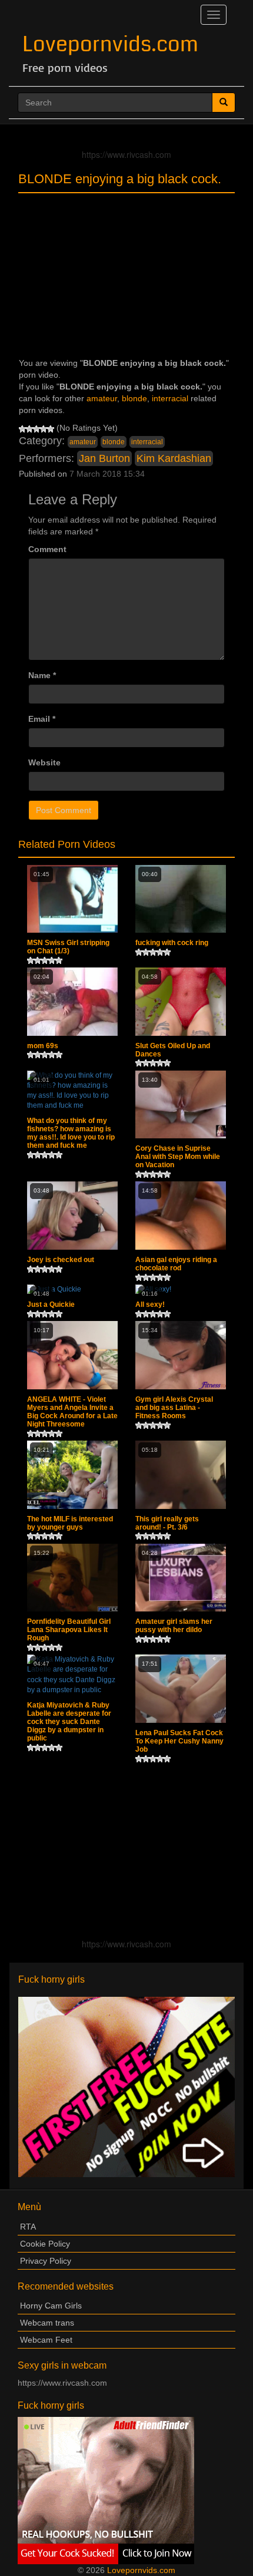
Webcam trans (47, 2323)
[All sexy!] (181, 1289)
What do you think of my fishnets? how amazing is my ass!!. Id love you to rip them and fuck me (71, 1133)
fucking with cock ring (172, 943)
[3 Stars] (36, 429)
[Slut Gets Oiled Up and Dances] (181, 1002)
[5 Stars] (51, 429)
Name (42, 675)
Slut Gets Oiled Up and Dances (173, 1050)
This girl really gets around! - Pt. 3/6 (167, 1523)
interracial (170, 398)
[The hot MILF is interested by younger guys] (72, 1475)
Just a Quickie (51, 1304)
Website (44, 762)
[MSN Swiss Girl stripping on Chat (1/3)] (72, 899)
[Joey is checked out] (72, 1216)
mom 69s (43, 1046)
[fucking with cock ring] (181, 899)
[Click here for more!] (126, 2086)
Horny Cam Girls (51, 2306)
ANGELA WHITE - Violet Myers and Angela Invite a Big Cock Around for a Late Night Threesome (72, 1412)
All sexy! (150, 1304)
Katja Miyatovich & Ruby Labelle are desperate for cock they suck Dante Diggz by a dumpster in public (69, 1722)
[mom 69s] (72, 1002)
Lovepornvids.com (110, 44)
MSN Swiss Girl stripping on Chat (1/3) (68, 947)
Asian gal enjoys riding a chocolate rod (176, 1264)
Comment (47, 549)
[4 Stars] (44, 429)
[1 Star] (22, 429)
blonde (134, 398)
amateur (102, 398)
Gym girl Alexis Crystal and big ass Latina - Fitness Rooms (174, 1408)
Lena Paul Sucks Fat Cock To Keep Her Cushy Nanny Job (179, 1741)
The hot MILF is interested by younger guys (70, 1523)
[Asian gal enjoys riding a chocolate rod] (181, 1216)
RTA (28, 2227)
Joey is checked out (61, 1260)
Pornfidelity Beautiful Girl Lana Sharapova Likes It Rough (69, 1630)
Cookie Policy (45, 2244)
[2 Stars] (29, 429)
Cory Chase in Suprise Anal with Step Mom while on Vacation (178, 1157)
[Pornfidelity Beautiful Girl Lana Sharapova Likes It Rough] (72, 1578)
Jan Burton (104, 458)
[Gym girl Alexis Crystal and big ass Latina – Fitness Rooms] (181, 1355)
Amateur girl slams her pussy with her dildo (174, 1626)
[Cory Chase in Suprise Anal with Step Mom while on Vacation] (181, 1105)
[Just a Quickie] (72, 1289)
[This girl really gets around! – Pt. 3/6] (181, 1475)
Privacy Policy (46, 2261)
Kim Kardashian (174, 458)
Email (42, 719)
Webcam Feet (46, 2340)
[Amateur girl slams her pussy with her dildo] (181, 1578)
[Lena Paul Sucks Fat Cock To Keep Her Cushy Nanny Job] (181, 1689)
